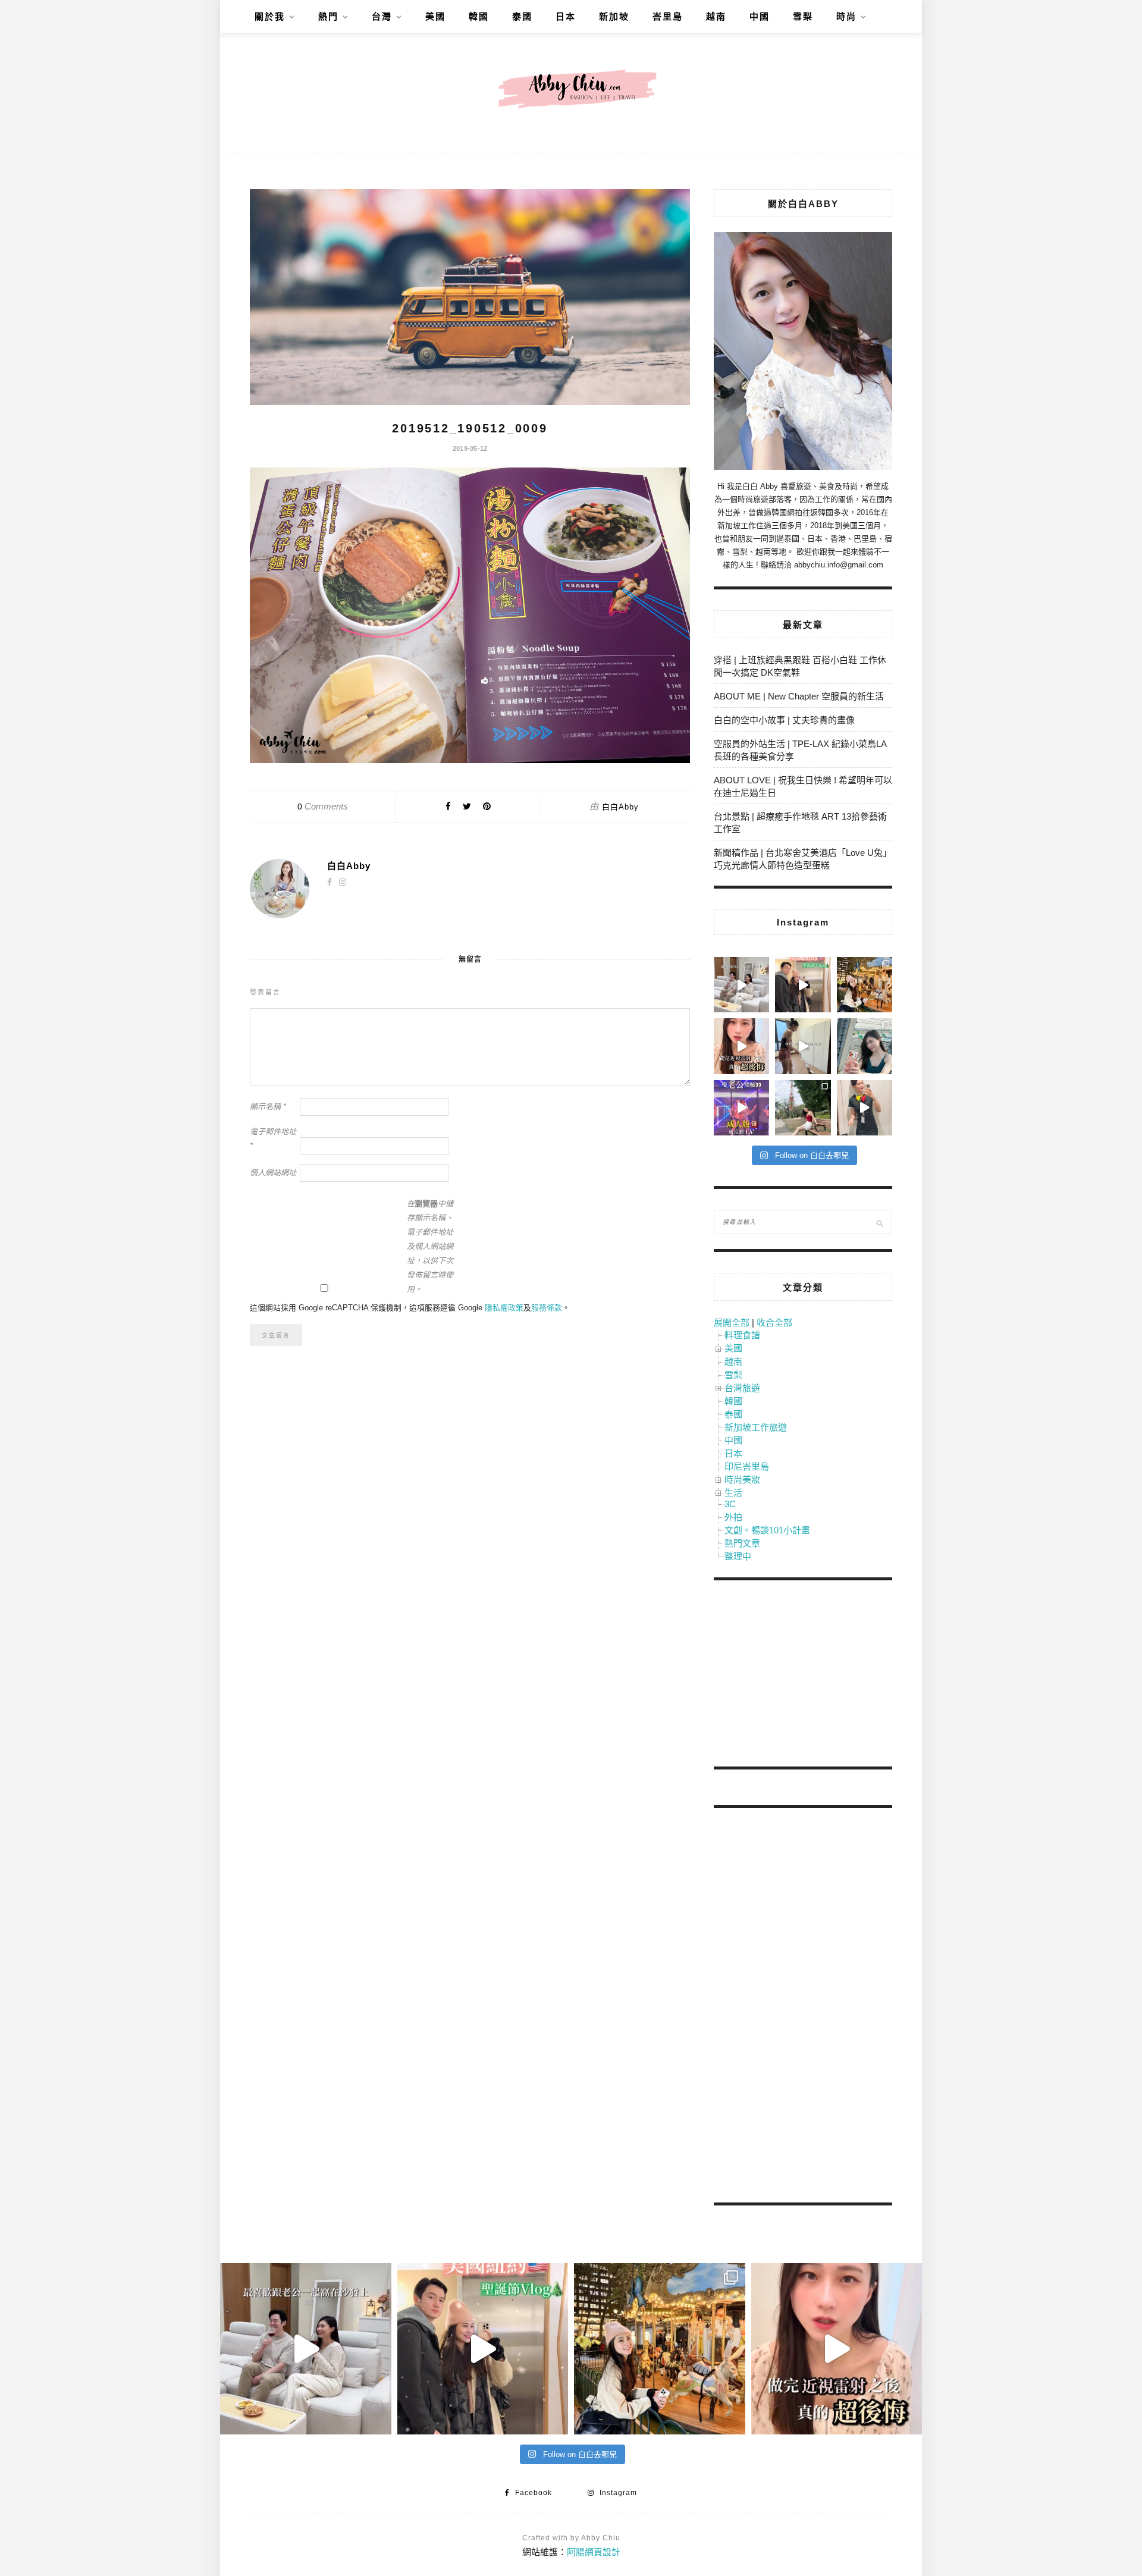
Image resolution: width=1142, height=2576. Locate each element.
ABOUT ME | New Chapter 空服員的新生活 (799, 696)
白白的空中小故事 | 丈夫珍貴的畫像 (784, 720)
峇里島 (668, 16)
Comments (323, 806)
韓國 (479, 16)
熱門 (328, 16)
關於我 (270, 16)
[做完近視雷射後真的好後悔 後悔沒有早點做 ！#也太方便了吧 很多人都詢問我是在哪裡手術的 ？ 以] (741, 1046)
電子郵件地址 (273, 1139)
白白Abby (620, 807)
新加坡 (614, 16)
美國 (435, 16)
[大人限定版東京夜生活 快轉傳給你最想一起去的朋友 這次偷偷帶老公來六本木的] (741, 1108)
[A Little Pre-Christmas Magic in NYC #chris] (865, 985)
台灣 (382, 16)
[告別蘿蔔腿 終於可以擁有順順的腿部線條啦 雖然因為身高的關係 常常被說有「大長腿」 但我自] (803, 1108)
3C (730, 1504)
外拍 (733, 1517)
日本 (566, 16)
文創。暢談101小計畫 (767, 1530)
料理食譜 (742, 1335)
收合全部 (774, 1322)
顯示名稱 (268, 1107)
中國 (760, 16)
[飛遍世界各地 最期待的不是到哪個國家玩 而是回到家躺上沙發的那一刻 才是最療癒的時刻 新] (741, 985)
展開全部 (732, 1322)
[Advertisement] (803, 1676)
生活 (733, 1493)
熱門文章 (742, 1543)
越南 (716, 16)
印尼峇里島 (747, 1466)
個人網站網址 (273, 1173)
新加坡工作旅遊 (756, 1427)
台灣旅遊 (742, 1388)
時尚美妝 (742, 1480)
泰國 (522, 16)
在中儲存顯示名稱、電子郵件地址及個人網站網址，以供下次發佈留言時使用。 (430, 1246)
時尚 (846, 16)
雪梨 (803, 16)
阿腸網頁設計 (594, 2552)
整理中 (738, 1556)
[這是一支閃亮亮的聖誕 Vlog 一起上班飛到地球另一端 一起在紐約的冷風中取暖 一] (803, 985)
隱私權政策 (504, 1308)
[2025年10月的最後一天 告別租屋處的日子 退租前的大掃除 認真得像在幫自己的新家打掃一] (803, 1046)
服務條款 (547, 1308)
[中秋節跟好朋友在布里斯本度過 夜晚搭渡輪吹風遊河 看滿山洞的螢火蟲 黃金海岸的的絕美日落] (865, 1108)
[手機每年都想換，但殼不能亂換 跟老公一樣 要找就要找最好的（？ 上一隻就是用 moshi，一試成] (865, 1046)
